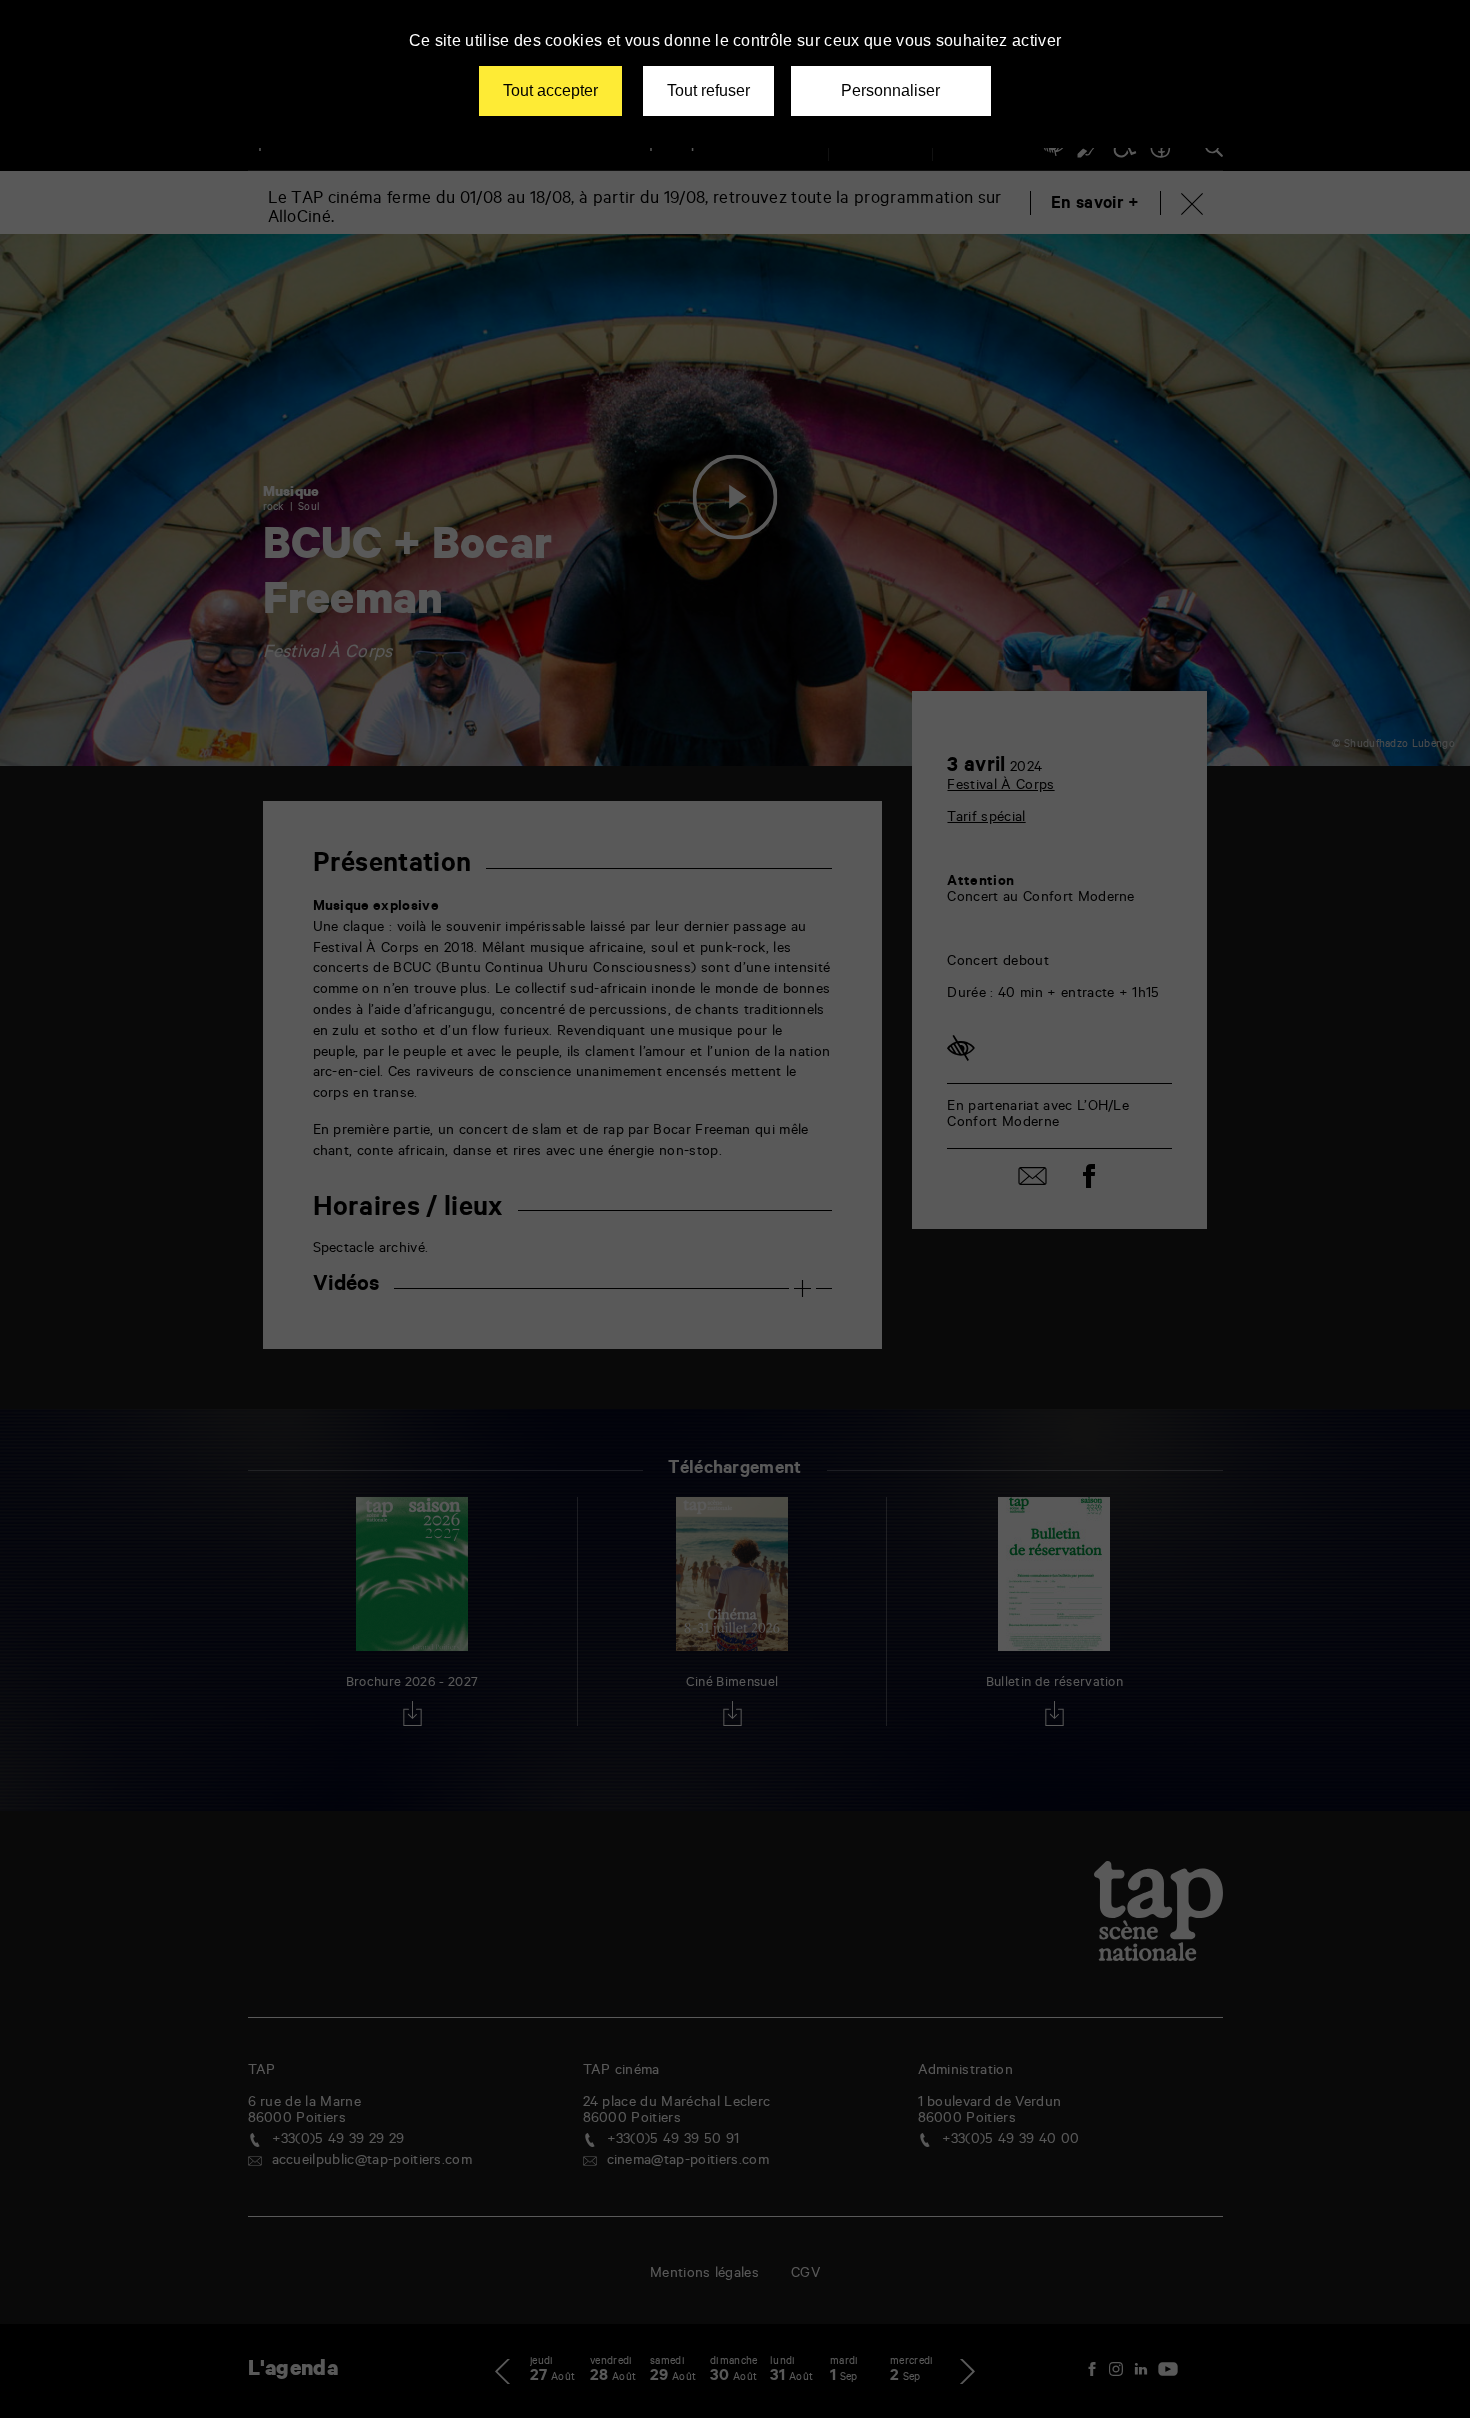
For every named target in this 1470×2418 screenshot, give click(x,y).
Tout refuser (708, 90)
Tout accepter (550, 90)
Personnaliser (890, 90)
